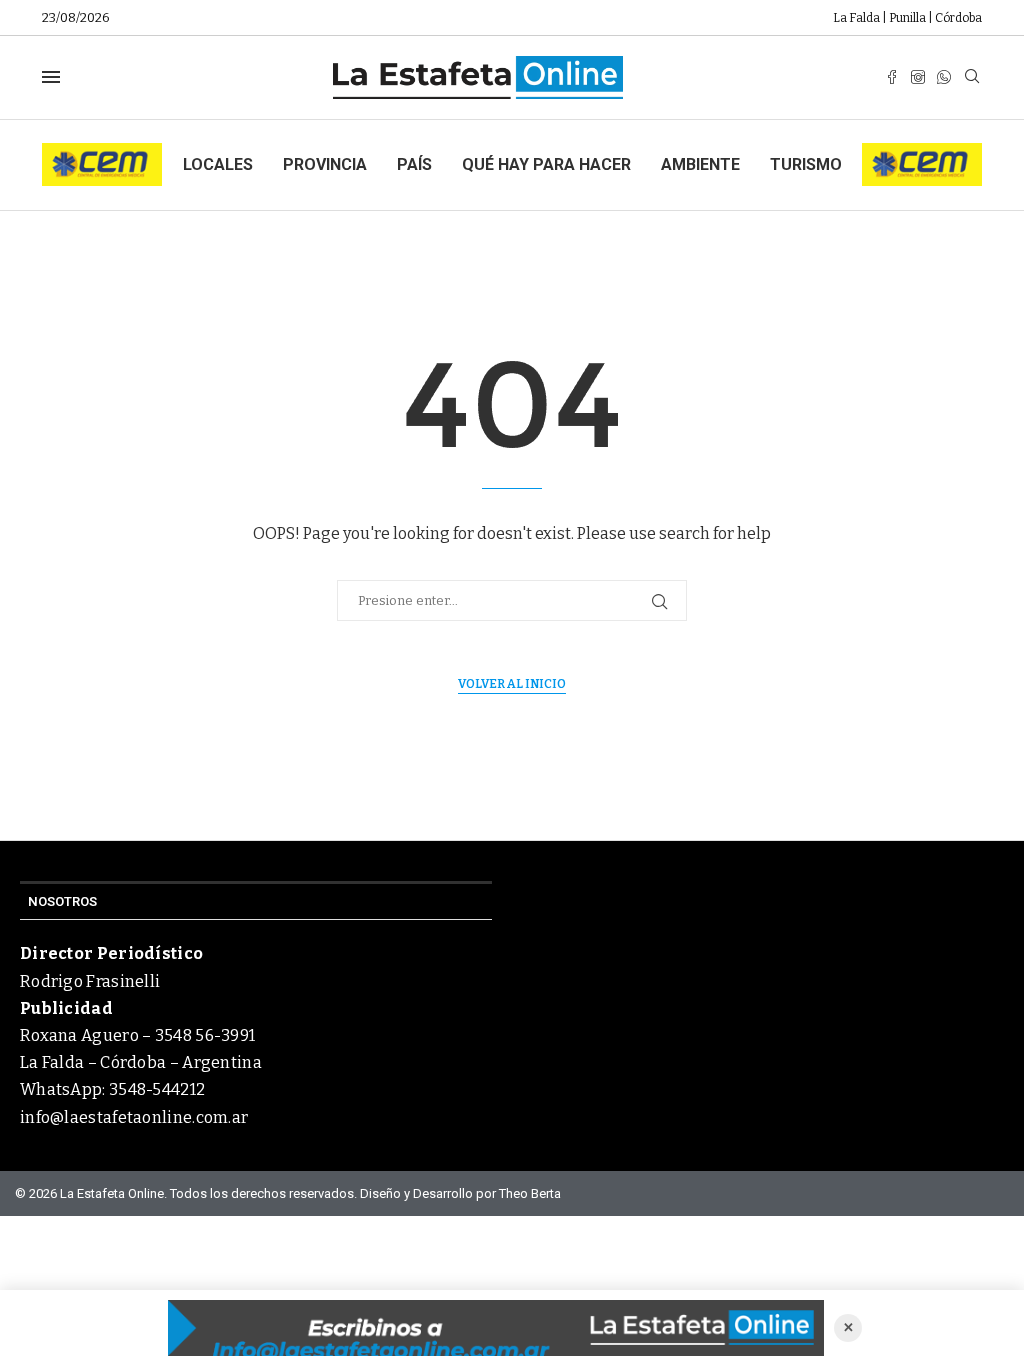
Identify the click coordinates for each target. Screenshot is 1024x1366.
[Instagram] (918, 77)
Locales (218, 164)
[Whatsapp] (944, 77)
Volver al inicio (512, 684)
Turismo (806, 164)
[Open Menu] (51, 77)
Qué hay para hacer (546, 164)
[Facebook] (892, 77)
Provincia (325, 164)
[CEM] (102, 151)
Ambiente (700, 164)
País (414, 164)
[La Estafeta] (496, 1328)
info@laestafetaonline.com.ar (134, 1117)
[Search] (972, 77)
